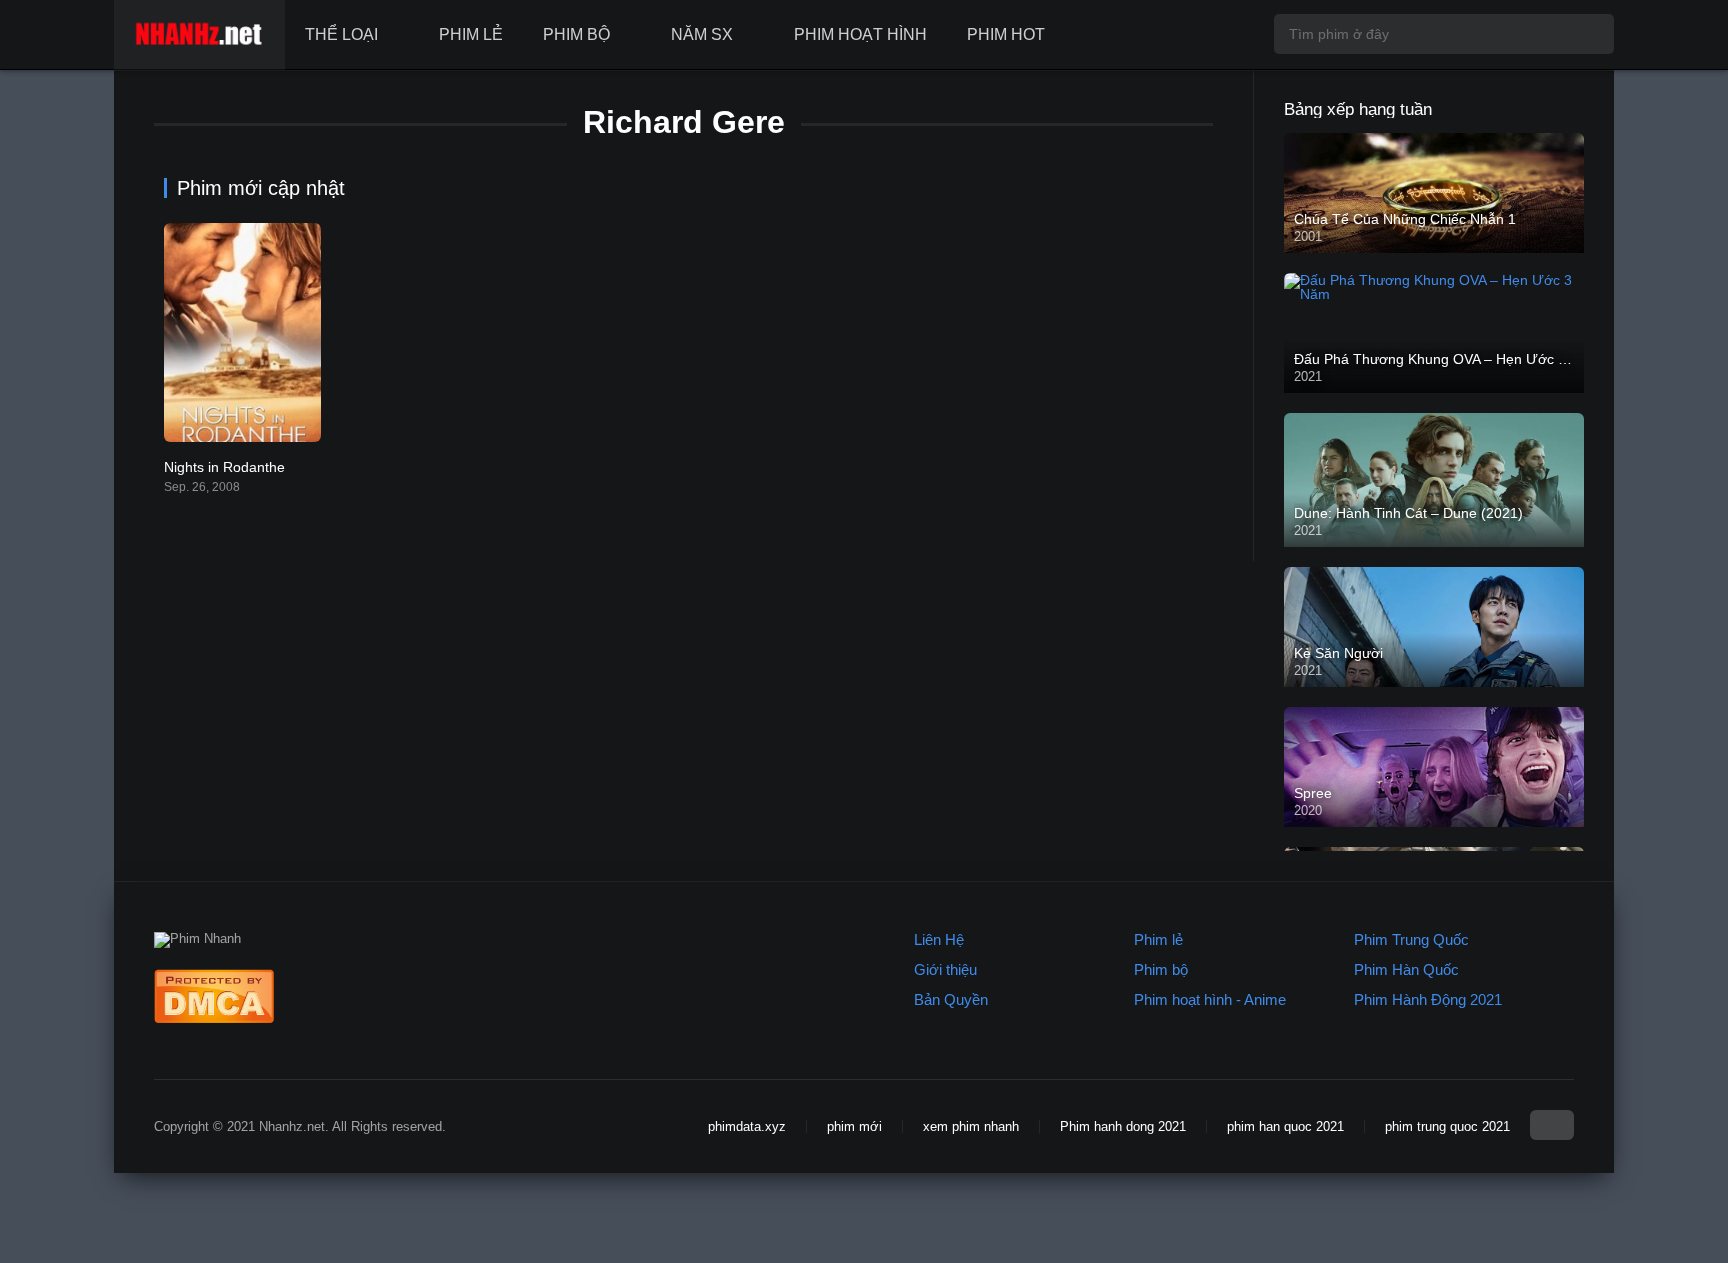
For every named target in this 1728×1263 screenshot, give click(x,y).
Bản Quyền (951, 999)
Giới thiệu (945, 969)
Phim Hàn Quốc (1406, 969)
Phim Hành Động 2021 (1428, 999)
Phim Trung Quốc (1411, 939)
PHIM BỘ (576, 34)
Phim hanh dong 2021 (1123, 1126)
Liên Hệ (939, 939)
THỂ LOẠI (341, 34)
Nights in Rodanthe (224, 467)
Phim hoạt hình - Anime (1210, 999)
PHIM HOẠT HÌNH (860, 34)
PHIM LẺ (471, 34)
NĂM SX (702, 34)
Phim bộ (1161, 969)
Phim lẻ (1158, 939)
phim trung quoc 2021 (1447, 1126)
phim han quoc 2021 (1285, 1126)
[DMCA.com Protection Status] (214, 1018)
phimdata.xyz (747, 1126)
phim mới (854, 1126)
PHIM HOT (1006, 34)
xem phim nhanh (971, 1126)
